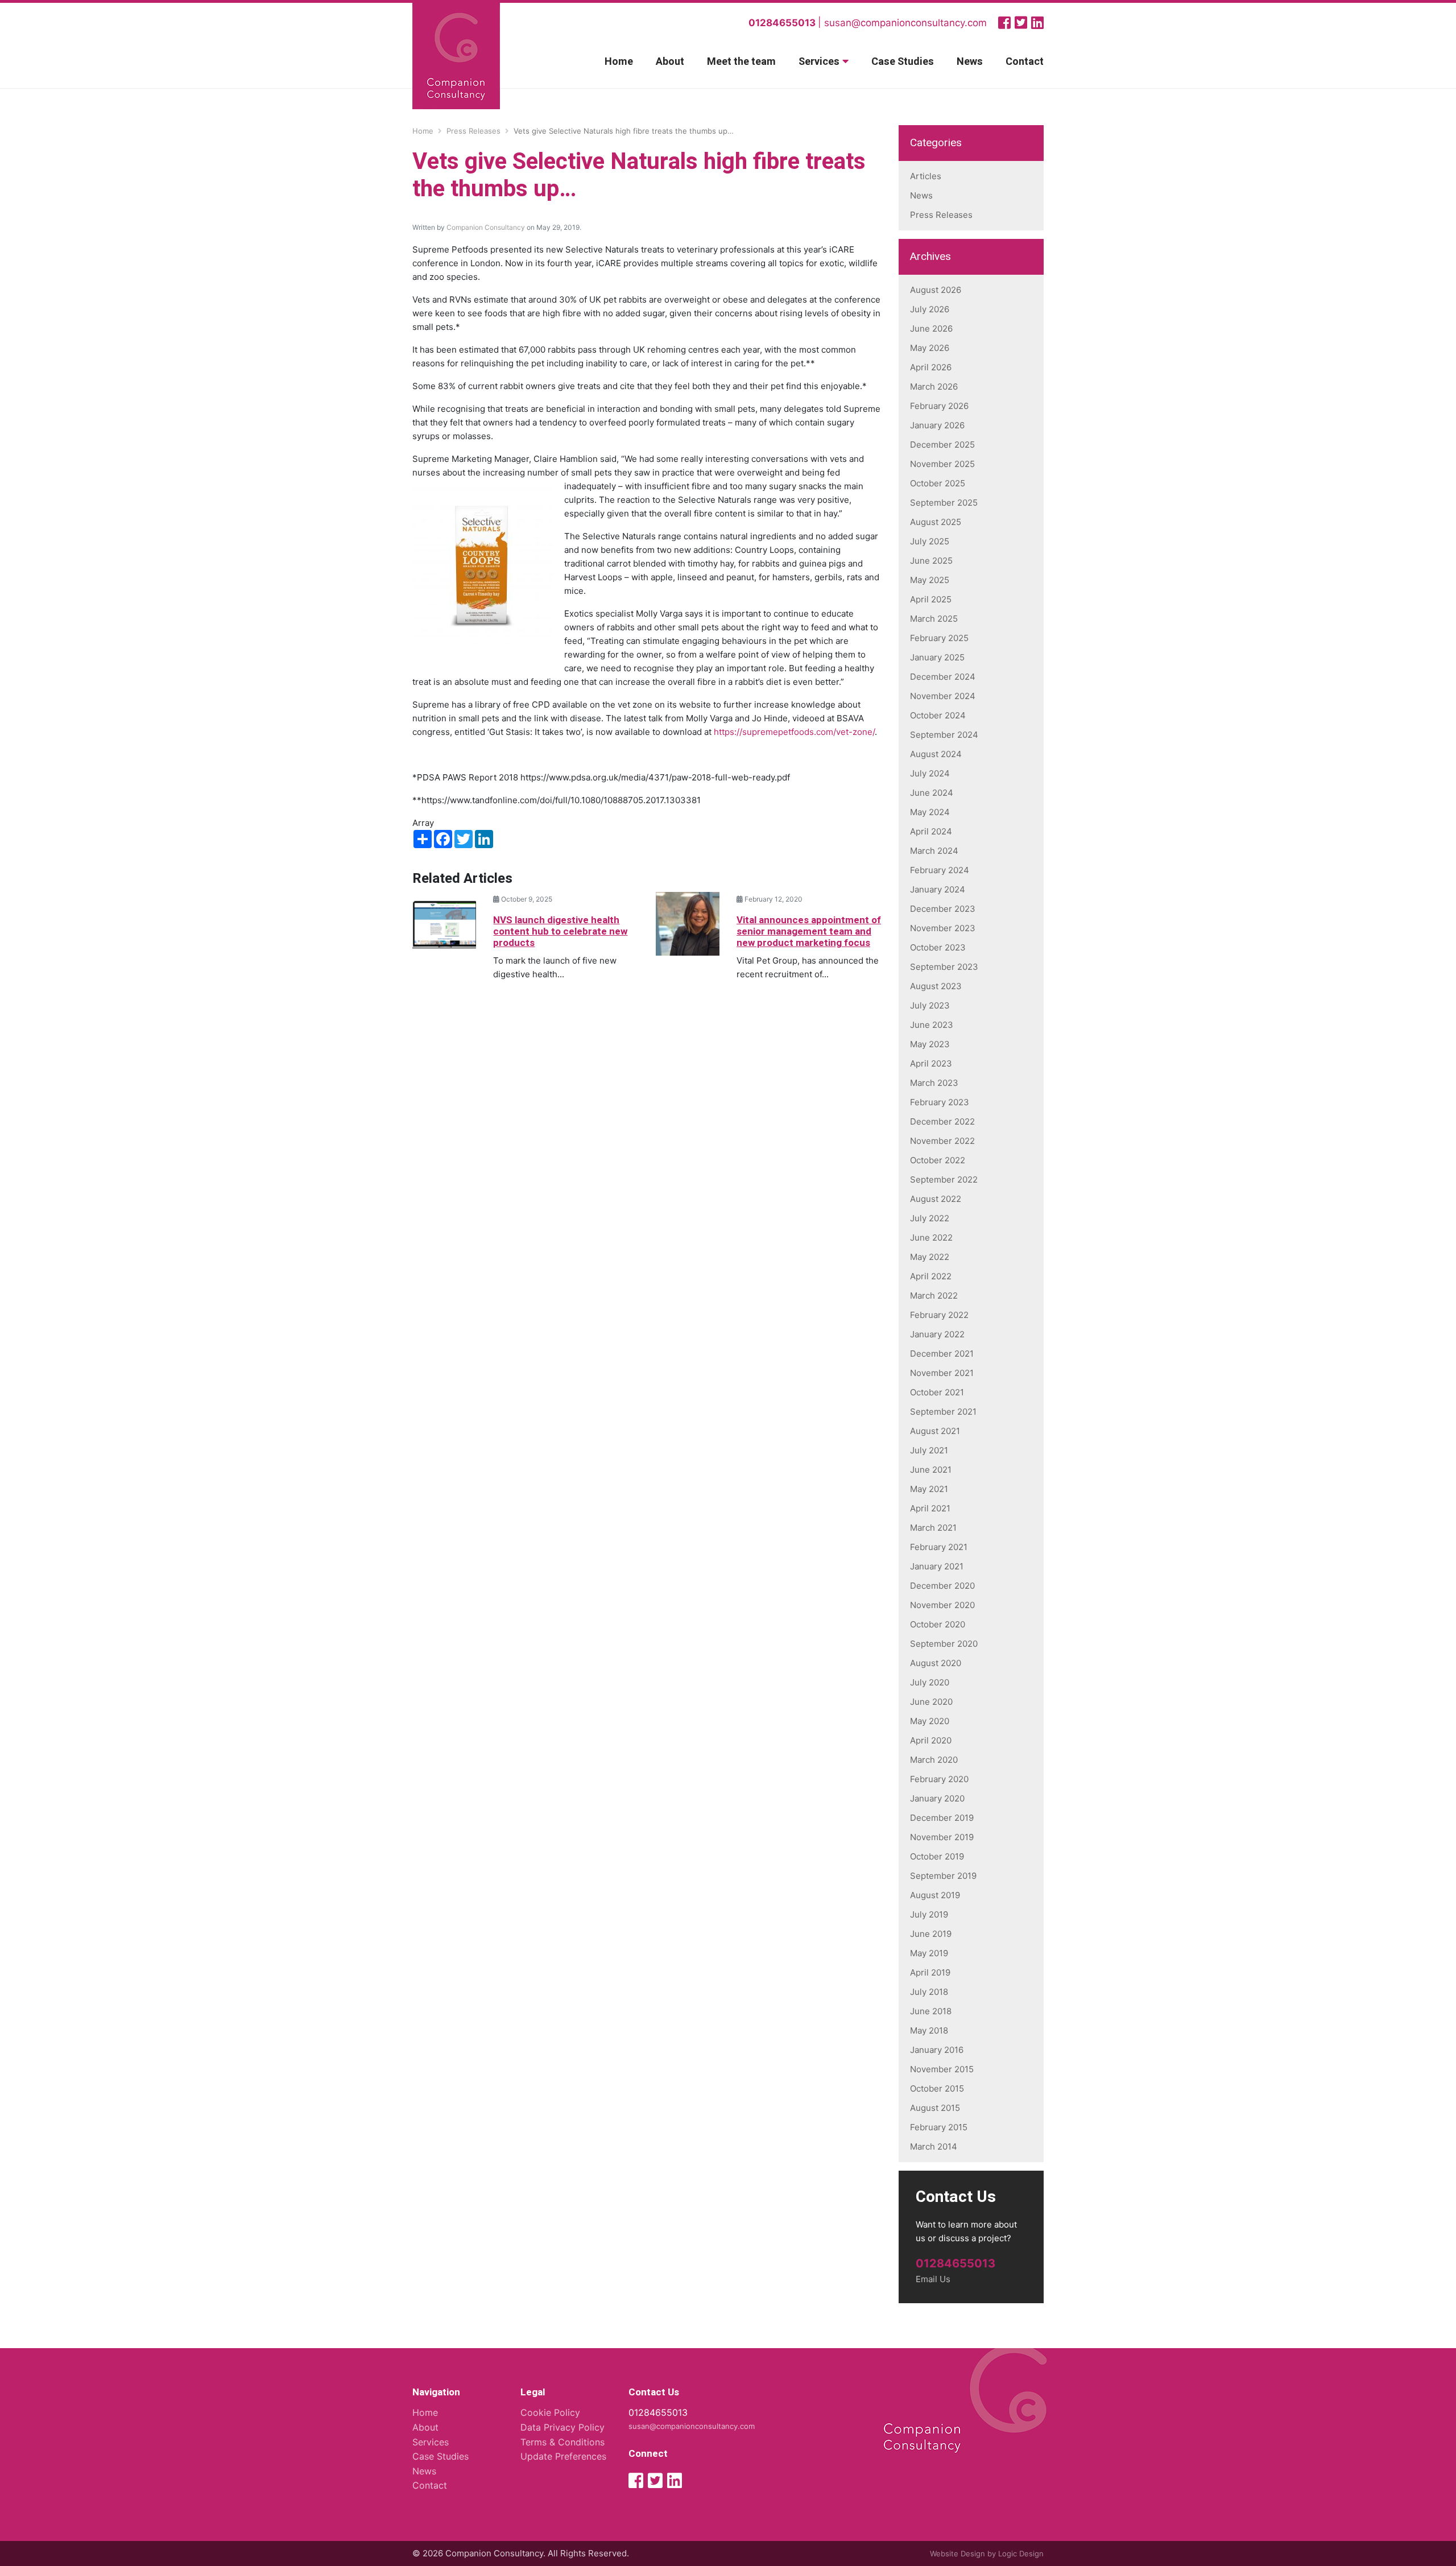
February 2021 (939, 1547)
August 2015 (935, 2108)
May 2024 (930, 812)
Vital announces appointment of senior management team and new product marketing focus (809, 932)
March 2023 (934, 1083)
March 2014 (934, 2146)
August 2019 (935, 1895)
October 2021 (937, 1392)
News (970, 62)
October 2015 (937, 2088)
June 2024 (932, 793)
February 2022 (939, 1315)
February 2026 (939, 406)
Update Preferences (563, 2456)
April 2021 (930, 1508)
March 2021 (933, 1528)
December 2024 (943, 677)
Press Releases (941, 215)
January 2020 (937, 1798)
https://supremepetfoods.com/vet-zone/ (794, 732)
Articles (926, 176)
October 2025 (938, 483)
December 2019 (942, 1818)
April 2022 (931, 1276)
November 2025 (942, 464)
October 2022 (938, 1160)
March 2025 (934, 619)
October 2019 (937, 1856)
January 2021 (937, 1566)
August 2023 (936, 986)
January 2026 (937, 425)
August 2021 (935, 1431)
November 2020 (942, 1605)
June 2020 (931, 1702)
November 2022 (942, 1141)
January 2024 (938, 889)
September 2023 (944, 967)
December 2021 (942, 1354)
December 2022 (942, 1121)
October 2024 (938, 715)
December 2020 (942, 1586)
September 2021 (943, 1412)
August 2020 (936, 1663)
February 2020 (939, 1779)
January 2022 (937, 1334)
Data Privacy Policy (562, 2427)
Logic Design (1021, 2553)
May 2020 (930, 1721)
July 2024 (930, 773)
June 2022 (931, 1237)
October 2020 (938, 1624)
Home (619, 62)
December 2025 (942, 445)
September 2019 (943, 1876)
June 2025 (931, 561)
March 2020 (934, 1760)
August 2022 (936, 1199)
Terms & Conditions (562, 2442)
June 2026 (931, 329)
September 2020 (944, 1644)
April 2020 (931, 1740)
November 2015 (942, 2069)
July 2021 (929, 1450)
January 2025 (937, 657)
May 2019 (929, 1953)
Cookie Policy (550, 2412)
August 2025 (936, 522)
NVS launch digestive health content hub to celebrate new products (560, 932)
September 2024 (944, 735)
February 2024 (940, 870)
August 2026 (936, 290)
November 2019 (942, 1837)
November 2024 (943, 696)
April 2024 (931, 831)
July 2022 (930, 1218)
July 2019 (929, 1914)
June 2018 (931, 2011)
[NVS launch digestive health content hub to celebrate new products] (444, 923)
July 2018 (929, 1992)
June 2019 (931, 1934)
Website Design (957, 2553)
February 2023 (940, 1102)
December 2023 (943, 909)
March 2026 (934, 387)
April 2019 (930, 1972)
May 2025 (930, 580)
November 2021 (942, 1373)
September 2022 (944, 1179)
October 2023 (938, 947)
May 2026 (930, 348)
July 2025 (930, 541)
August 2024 (936, 754)
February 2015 (939, 2127)
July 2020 (930, 1682)
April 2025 (931, 599)
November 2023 (943, 928)
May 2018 (929, 2030)
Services (819, 62)
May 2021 (929, 1489)
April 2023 (931, 1063)
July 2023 (930, 1005)
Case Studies (903, 62)
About (670, 62)
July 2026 (930, 309)
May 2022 (930, 1257)
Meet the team (741, 62)
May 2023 (930, 1044)
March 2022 (934, 1296)
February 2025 (939, 638)
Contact (1025, 62)
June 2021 (931, 1470)
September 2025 (944, 503)
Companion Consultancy (486, 227)
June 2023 (932, 1025)
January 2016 (937, 2050)
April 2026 (931, 367)
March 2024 (934, 851)
